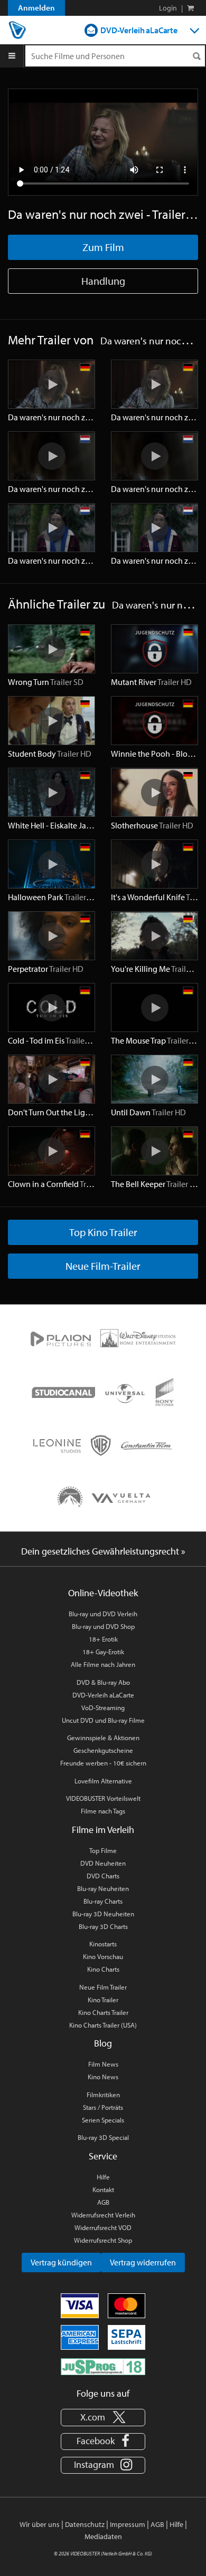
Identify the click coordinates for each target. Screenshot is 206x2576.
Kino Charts (103, 1969)
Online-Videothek (103, 1593)
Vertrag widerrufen (143, 2262)
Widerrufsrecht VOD (103, 2227)
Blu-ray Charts (103, 1901)
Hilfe (103, 2177)
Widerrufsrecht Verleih (103, 2215)
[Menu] (12, 56)
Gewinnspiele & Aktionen (103, 1738)
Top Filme (103, 1850)
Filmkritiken (103, 2095)
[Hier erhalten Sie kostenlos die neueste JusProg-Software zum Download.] (103, 2366)
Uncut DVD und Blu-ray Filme (103, 1720)
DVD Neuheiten (103, 1863)
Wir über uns (40, 2524)
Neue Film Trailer (103, 1987)
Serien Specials (103, 2120)
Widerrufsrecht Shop (103, 2240)
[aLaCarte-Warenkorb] (190, 8)
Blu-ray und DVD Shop (103, 1626)
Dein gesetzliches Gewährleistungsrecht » (103, 1551)
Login (168, 8)
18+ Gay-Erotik (103, 1652)
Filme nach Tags (103, 1811)
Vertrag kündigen (61, 2262)
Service (103, 2156)
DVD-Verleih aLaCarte (139, 30)
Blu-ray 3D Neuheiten (103, 1914)
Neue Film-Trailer (103, 1266)
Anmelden (36, 8)
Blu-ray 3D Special (103, 2137)
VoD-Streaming (103, 1707)
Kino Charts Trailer (103, 2012)
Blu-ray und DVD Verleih (103, 1614)
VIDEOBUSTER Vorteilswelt (103, 1798)
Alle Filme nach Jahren (103, 1664)
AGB (103, 2202)
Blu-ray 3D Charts (103, 1926)
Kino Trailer (103, 2000)
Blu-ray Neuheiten (103, 1888)
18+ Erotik (103, 1639)
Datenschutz (85, 2524)
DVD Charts (103, 1876)
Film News (103, 2064)
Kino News (103, 2077)
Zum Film (103, 247)
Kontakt (103, 2189)
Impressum (128, 2524)
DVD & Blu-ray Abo (103, 1682)
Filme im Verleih (103, 1830)
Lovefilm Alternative (103, 1781)
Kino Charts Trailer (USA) (103, 2025)
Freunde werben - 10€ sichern (103, 1763)
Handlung (103, 281)
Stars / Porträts (103, 2107)
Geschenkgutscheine (103, 1750)
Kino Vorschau (103, 1956)
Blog (103, 2043)
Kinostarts (103, 1944)
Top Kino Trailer (103, 1232)
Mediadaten (103, 2536)
